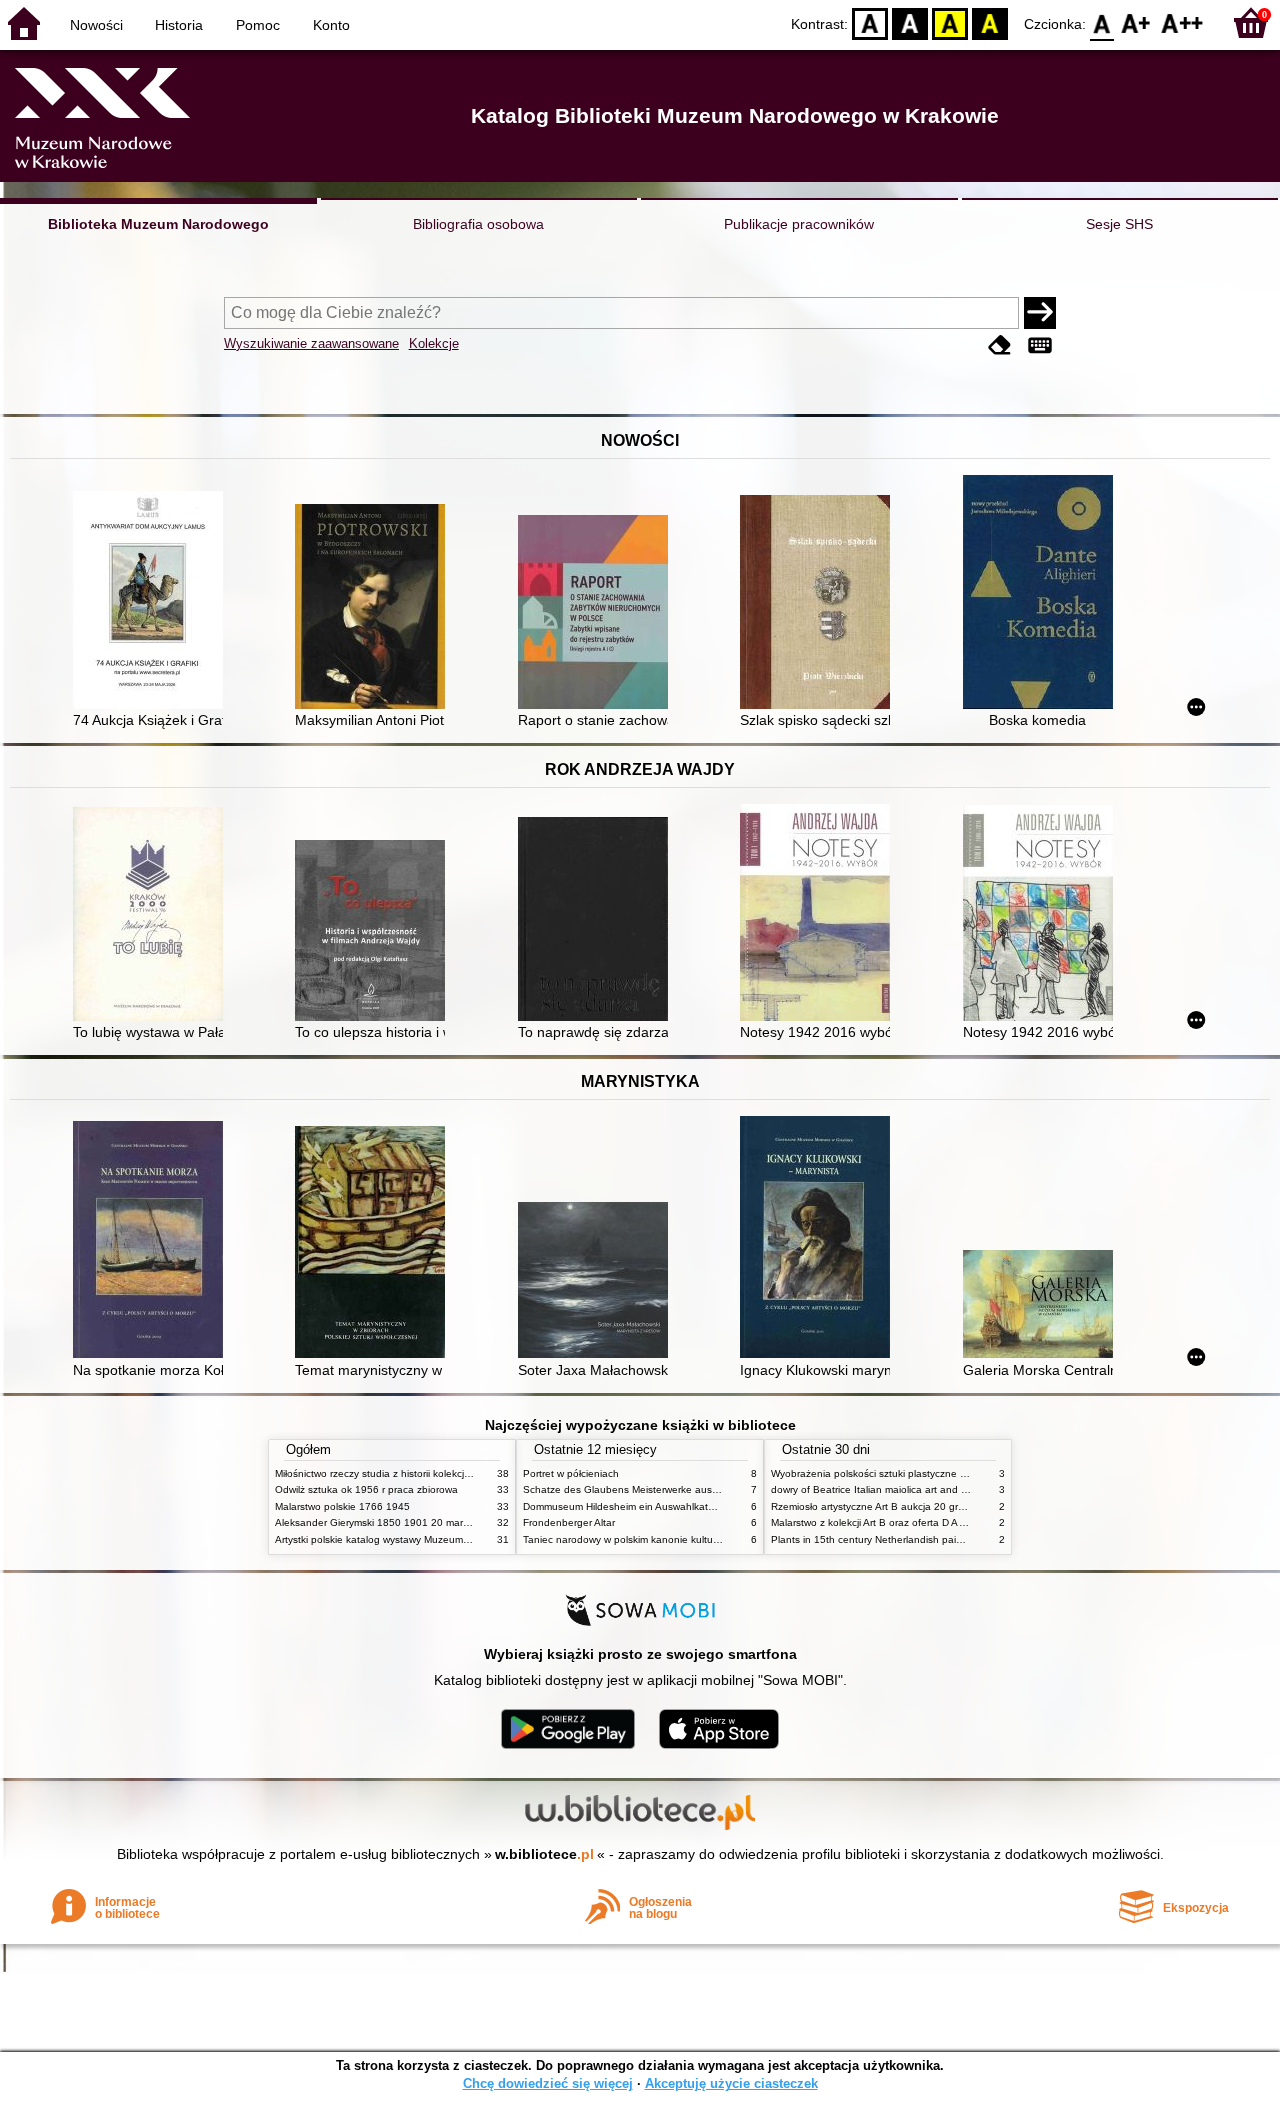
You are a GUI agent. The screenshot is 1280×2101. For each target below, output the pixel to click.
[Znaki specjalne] (1040, 345)
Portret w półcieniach (571, 1473)
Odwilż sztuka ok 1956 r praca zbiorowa (366, 1489)
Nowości (96, 25)
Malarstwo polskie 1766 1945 (342, 1506)
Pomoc (258, 25)
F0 (1102, 22)
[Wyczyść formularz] (1000, 345)
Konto (331, 25)
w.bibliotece (544, 1854)
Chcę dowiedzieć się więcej (548, 2083)
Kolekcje (434, 343)
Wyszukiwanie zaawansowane (311, 343)
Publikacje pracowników (799, 224)
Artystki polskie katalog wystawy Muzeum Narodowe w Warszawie (425, 1539)
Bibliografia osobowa (478, 224)
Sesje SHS (1119, 224)
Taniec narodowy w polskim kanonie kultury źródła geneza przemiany (681, 1539)
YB (950, 22)
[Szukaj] (1040, 313)
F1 (1136, 22)
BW (910, 22)
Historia (179, 25)
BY (990, 22)
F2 (1182, 22)
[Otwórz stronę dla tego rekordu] (153, 602)
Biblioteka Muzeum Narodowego (158, 224)
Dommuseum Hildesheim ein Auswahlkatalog (625, 1506)
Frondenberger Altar (569, 1522)
